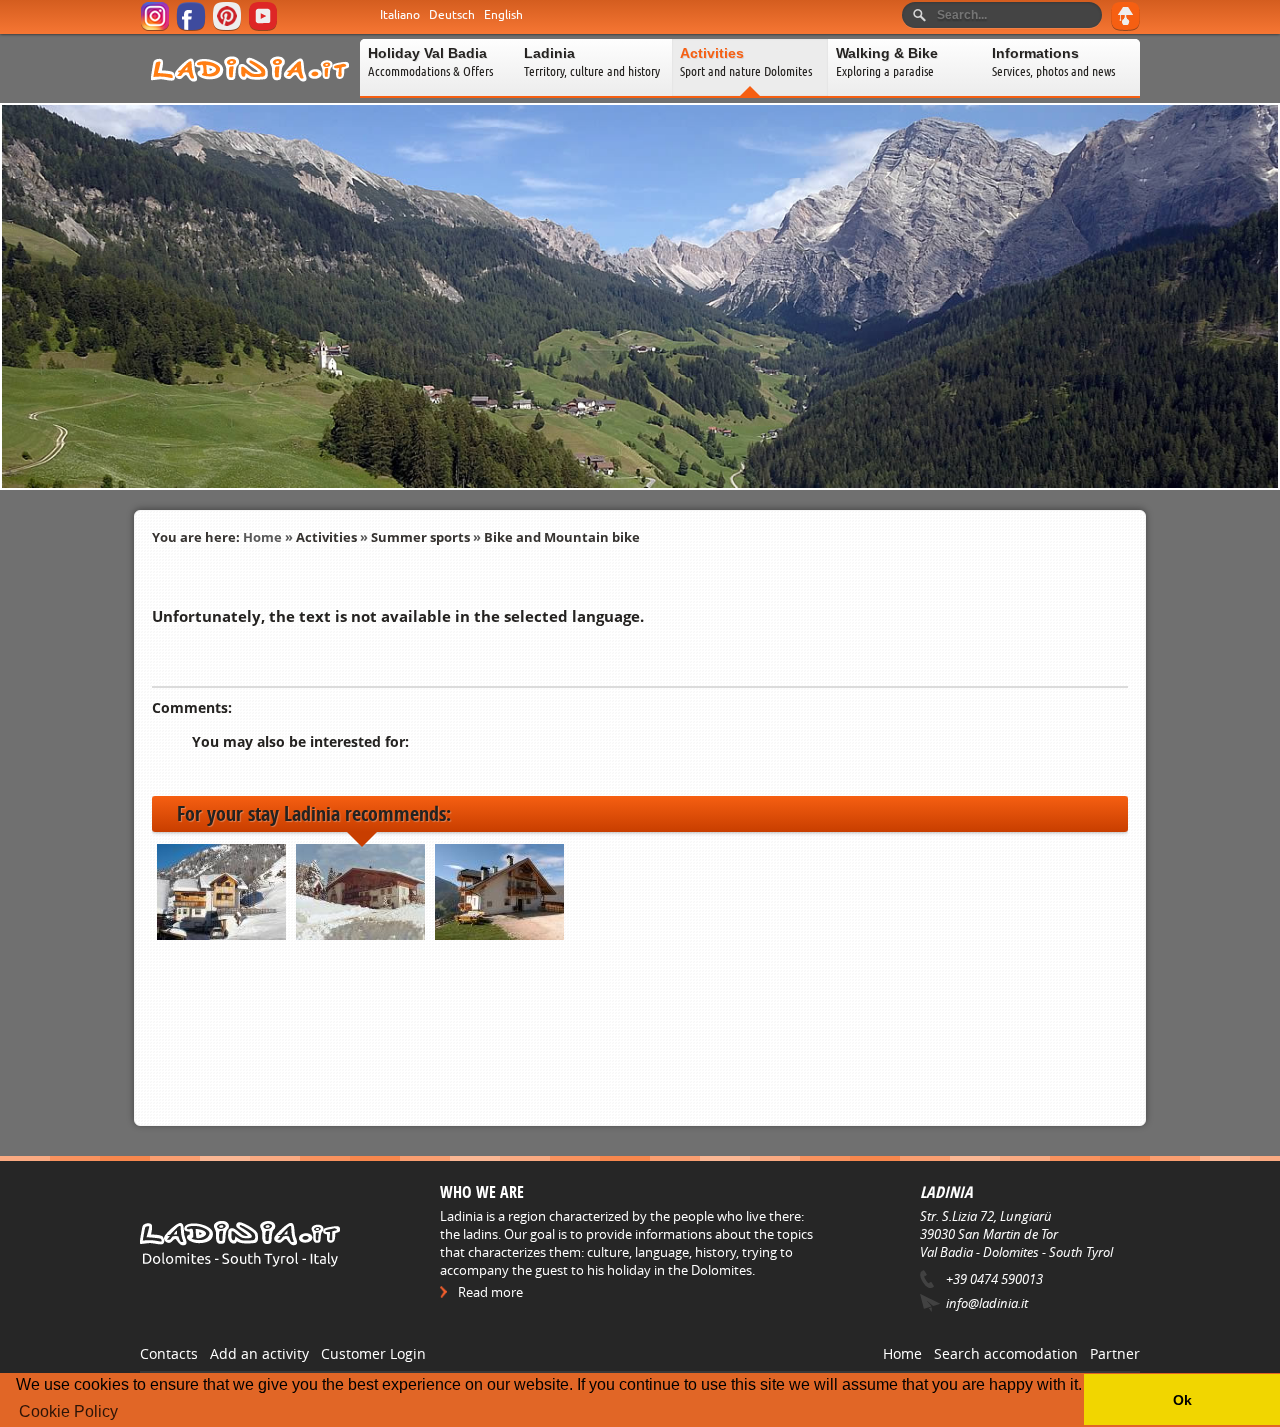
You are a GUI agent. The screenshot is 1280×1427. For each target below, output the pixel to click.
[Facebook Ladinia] (192, 27)
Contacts (169, 1353)
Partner (1115, 1353)
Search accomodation (1006, 1353)
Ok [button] (1182, 1400)
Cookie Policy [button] (68, 1411)
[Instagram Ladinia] (156, 27)
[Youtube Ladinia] (264, 27)
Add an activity (259, 1353)
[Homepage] (250, 94)
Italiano (400, 15)
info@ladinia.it (987, 1303)
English (503, 15)
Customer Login (373, 1353)
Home (262, 537)
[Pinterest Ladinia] (228, 27)
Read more (490, 1292)
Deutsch (452, 15)
